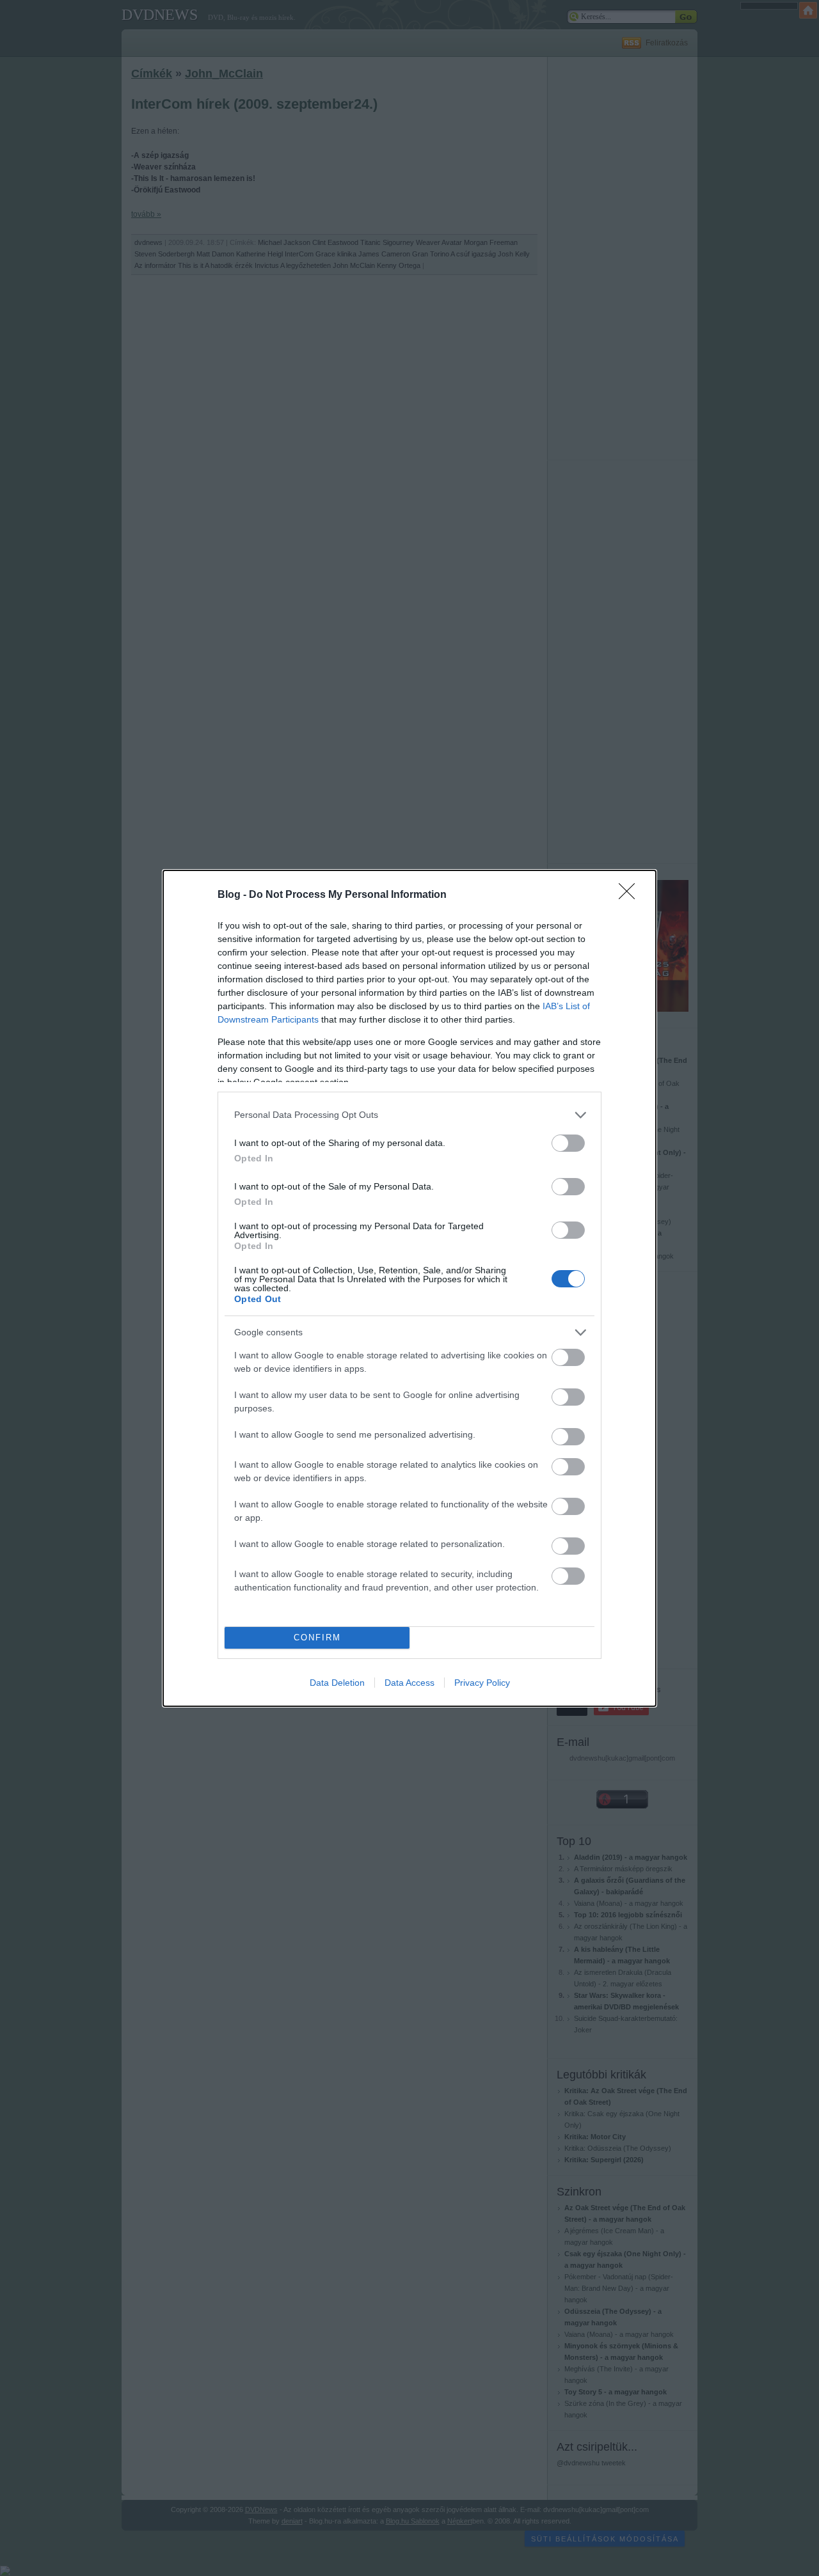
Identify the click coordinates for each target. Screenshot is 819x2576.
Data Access (409, 1683)
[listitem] (409, 1115)
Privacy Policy (482, 1683)
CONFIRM (317, 1637)
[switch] (568, 1143)
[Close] (631, 895)
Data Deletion (337, 1683)
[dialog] (409, 1288)
